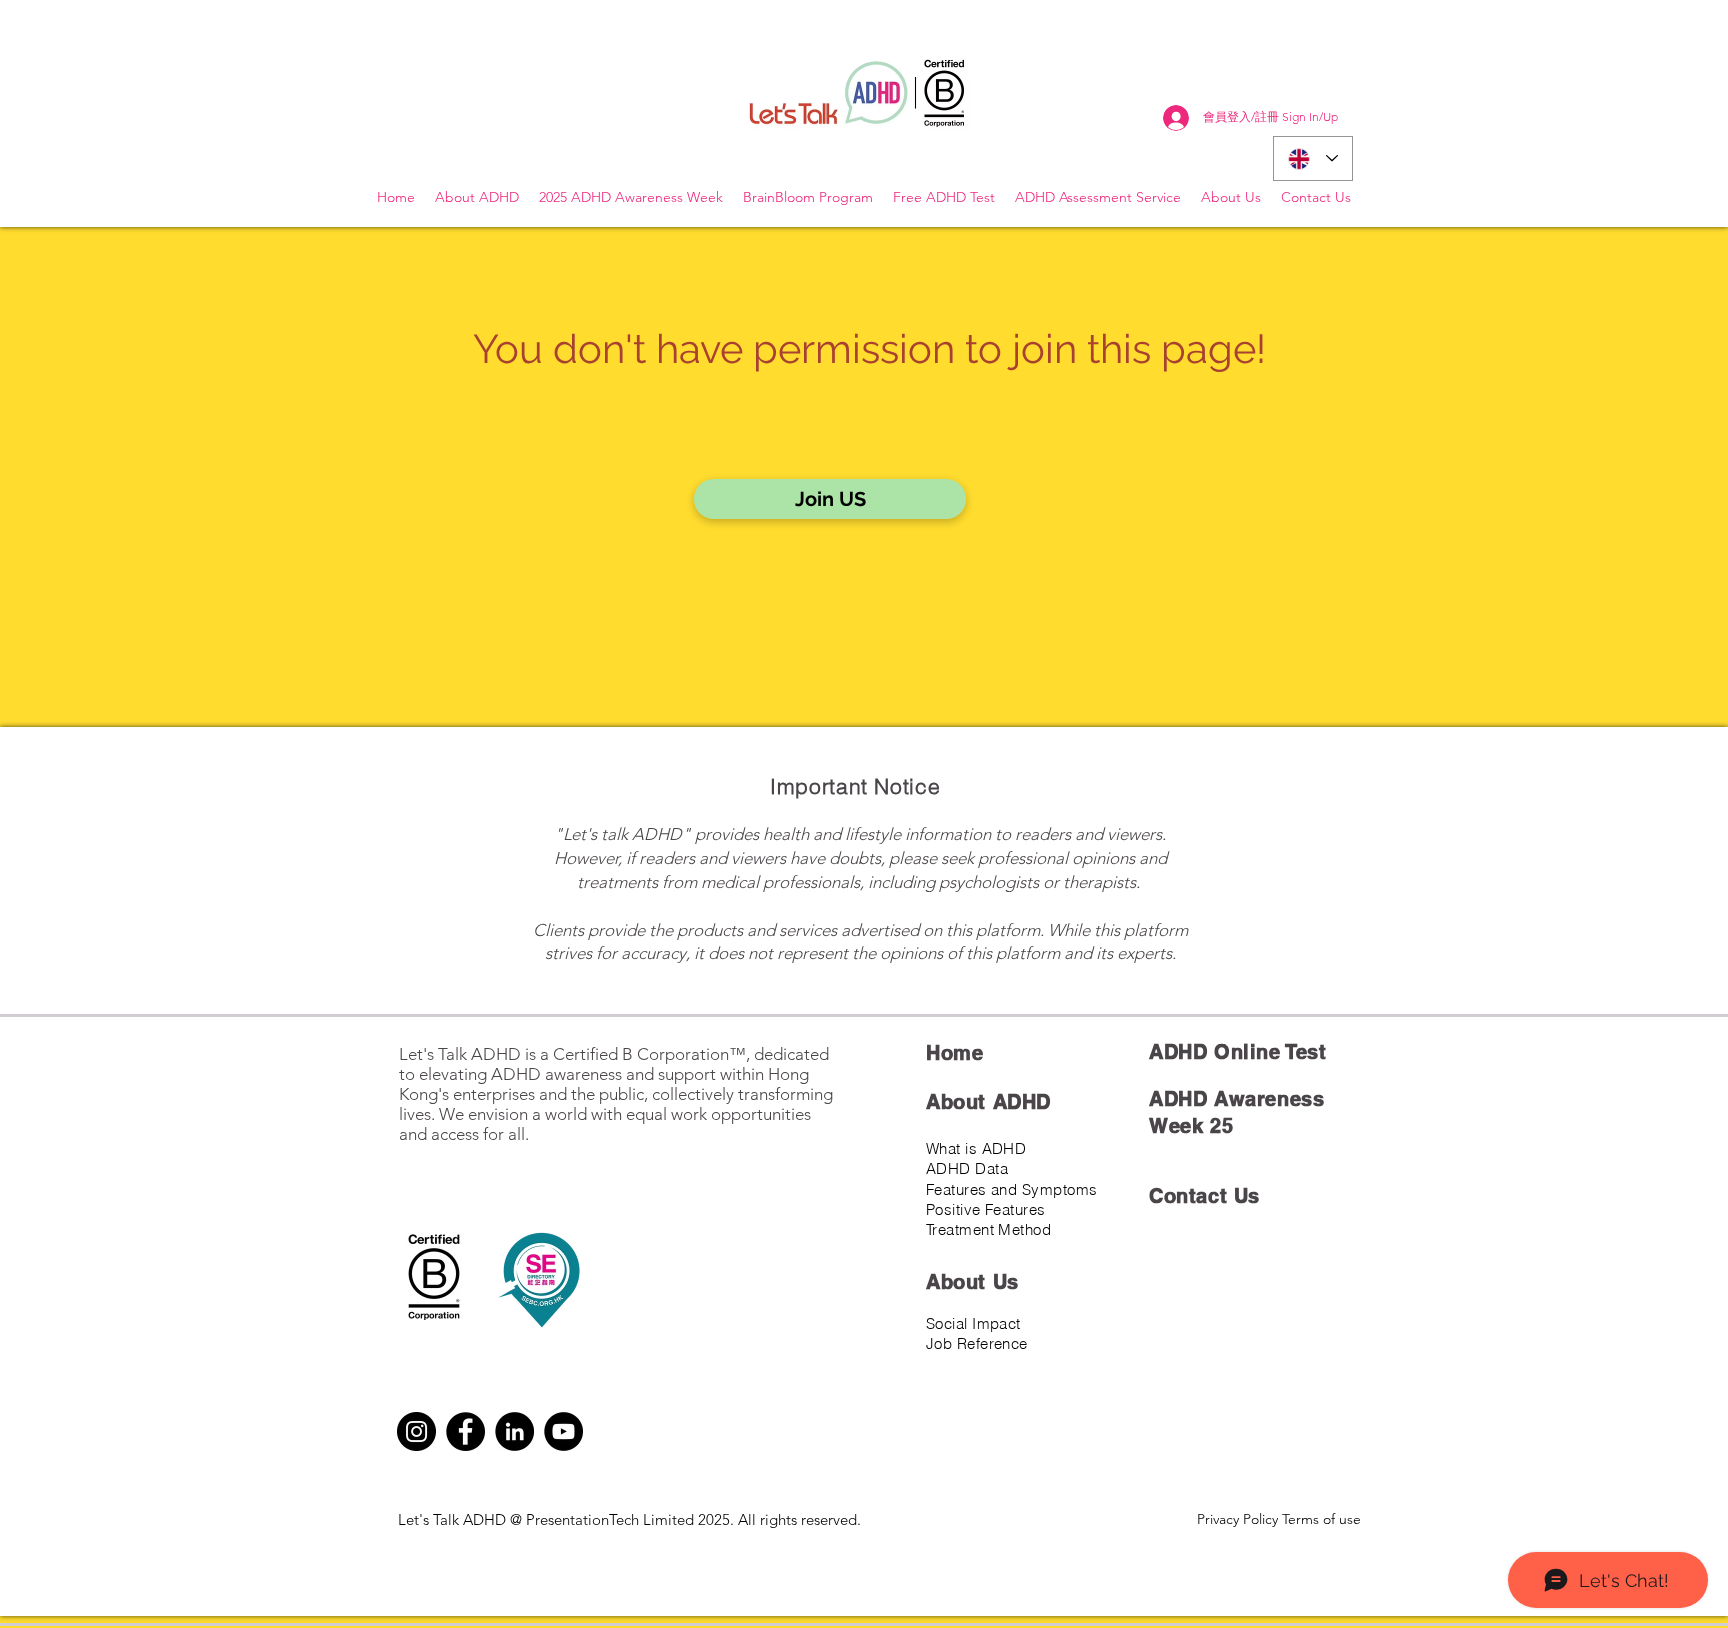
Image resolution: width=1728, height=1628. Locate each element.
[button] (830, 499)
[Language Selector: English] (1313, 158)
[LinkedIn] (514, 1431)
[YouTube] (563, 1431)
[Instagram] (416, 1431)
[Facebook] (465, 1431)
